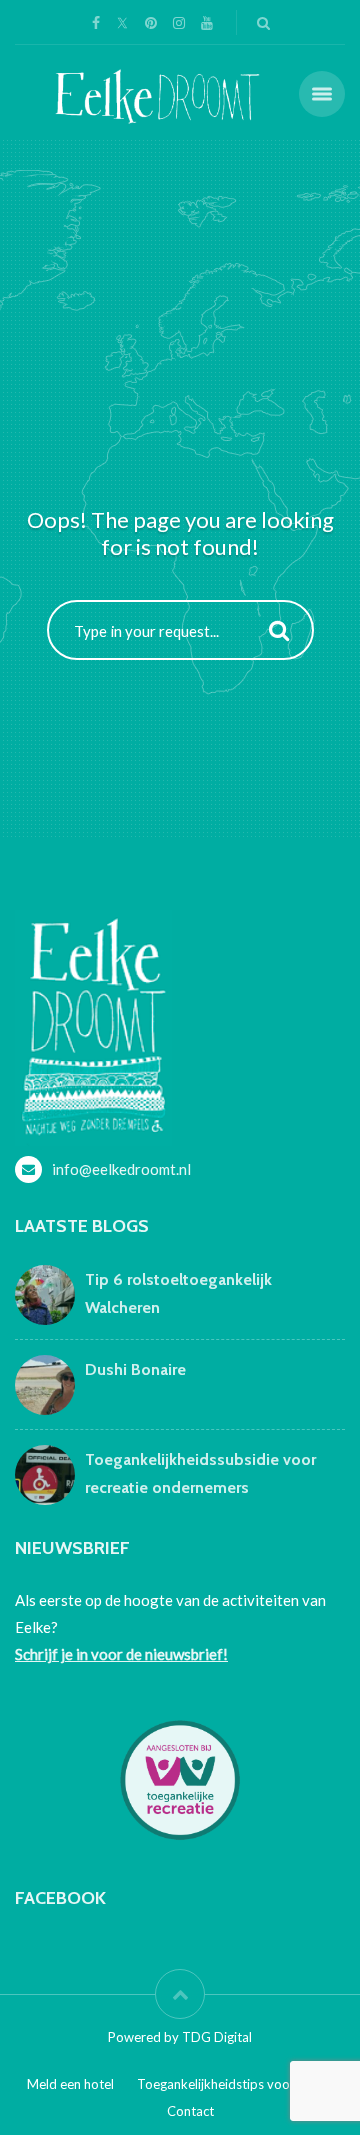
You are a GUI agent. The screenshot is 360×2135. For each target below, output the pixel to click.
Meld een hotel (70, 2084)
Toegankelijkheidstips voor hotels (235, 2084)
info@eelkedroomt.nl (121, 1169)
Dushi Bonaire (135, 1369)
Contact (190, 2111)
